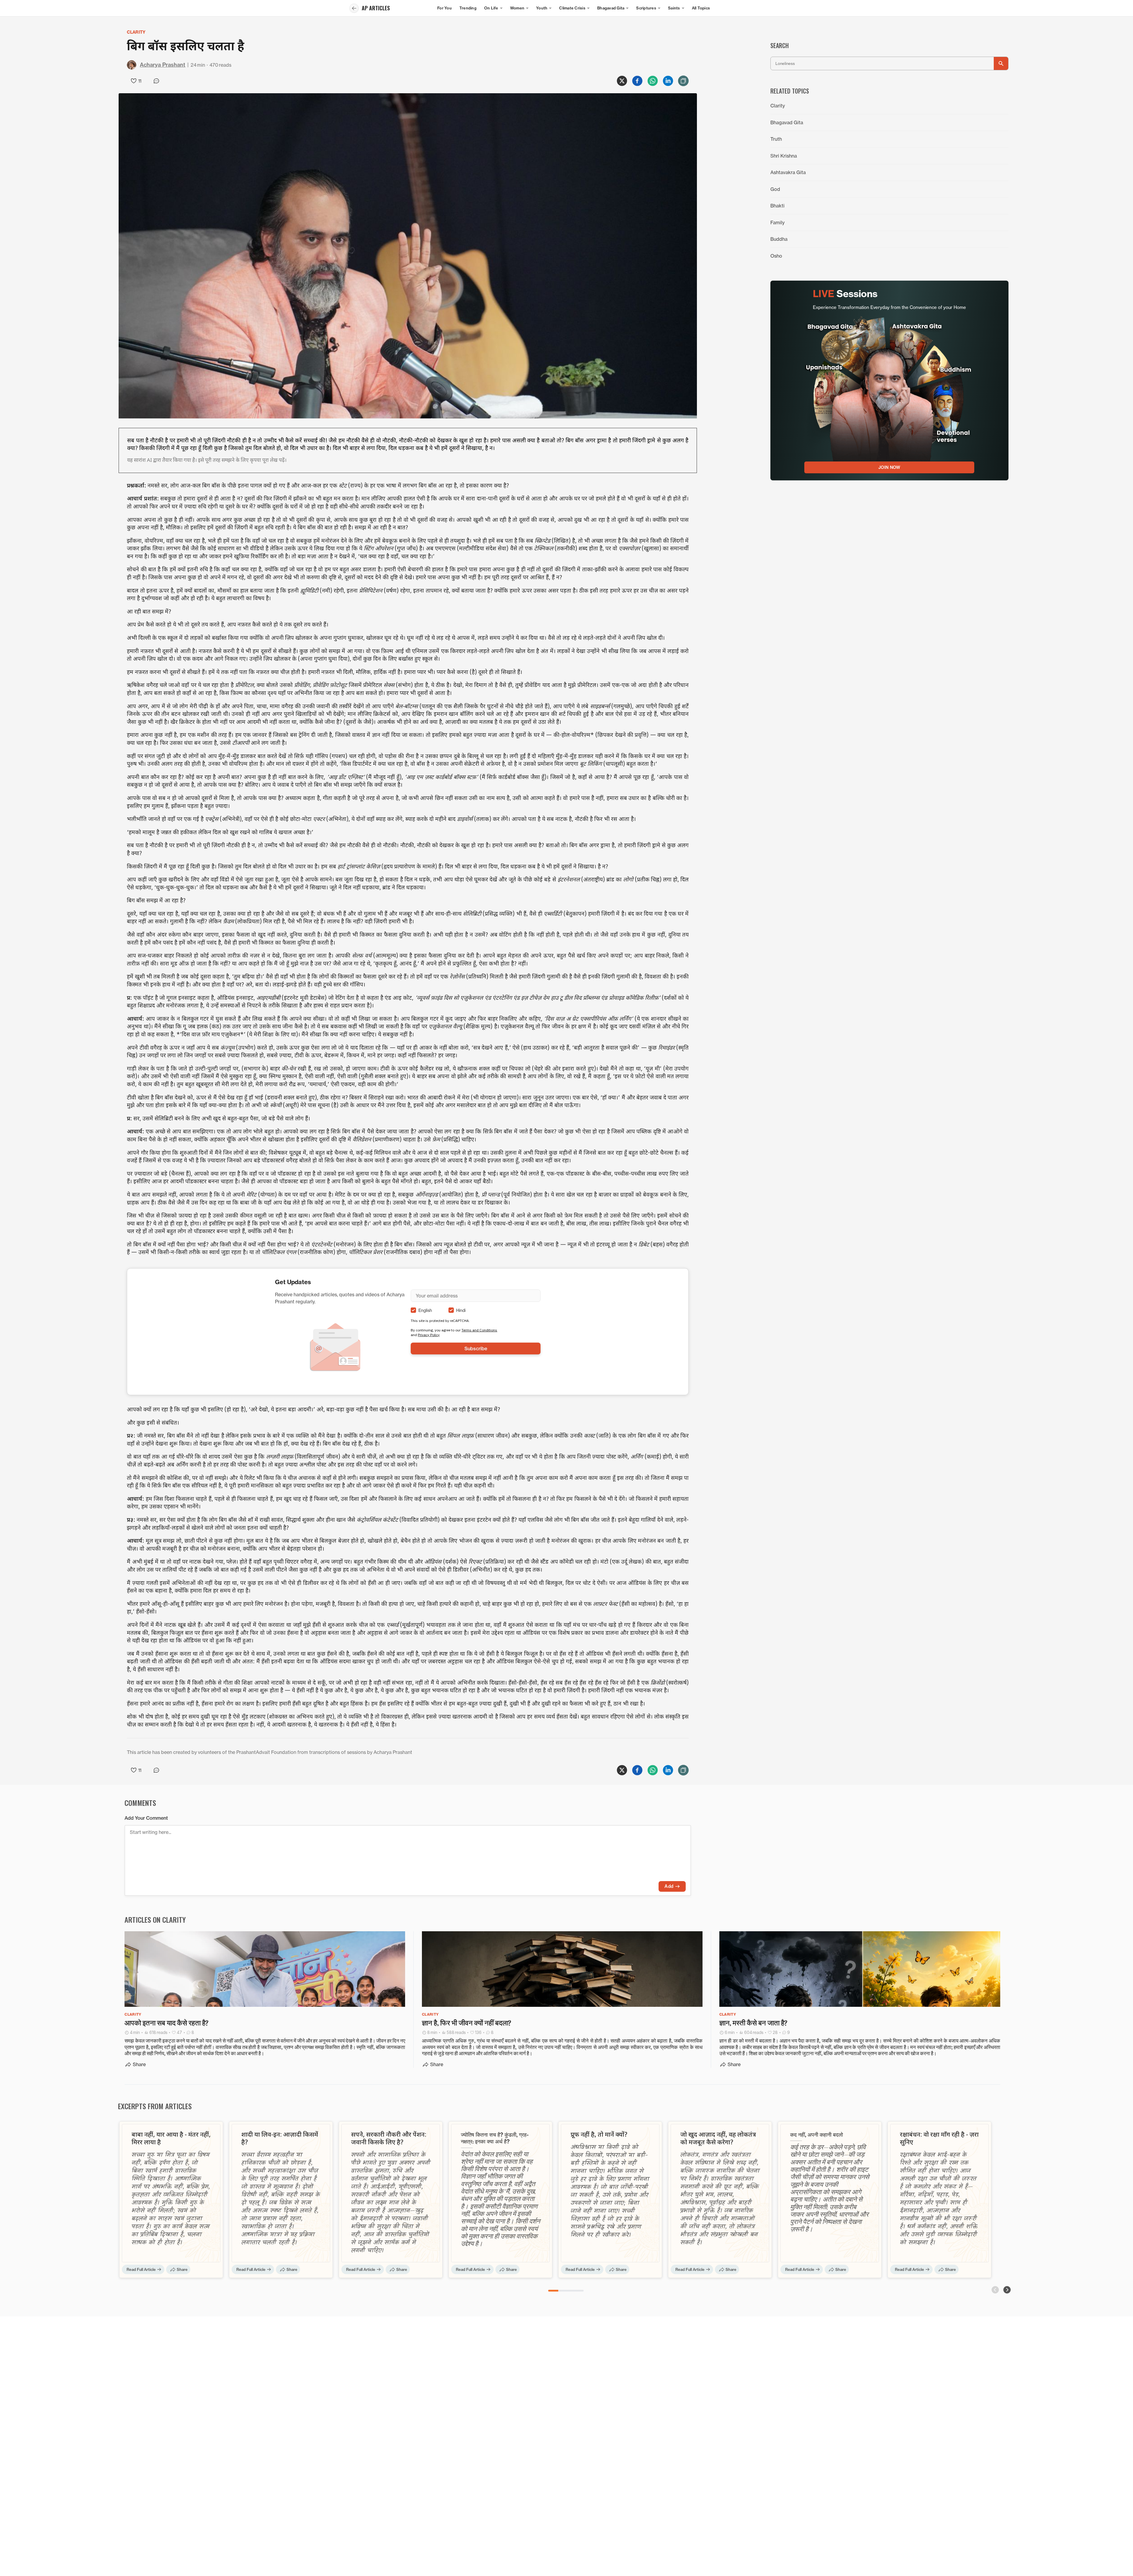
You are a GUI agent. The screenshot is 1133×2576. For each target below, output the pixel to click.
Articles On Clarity (155, 1919)
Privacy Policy (429, 1335)
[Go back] (354, 8)
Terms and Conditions (479, 1330)
